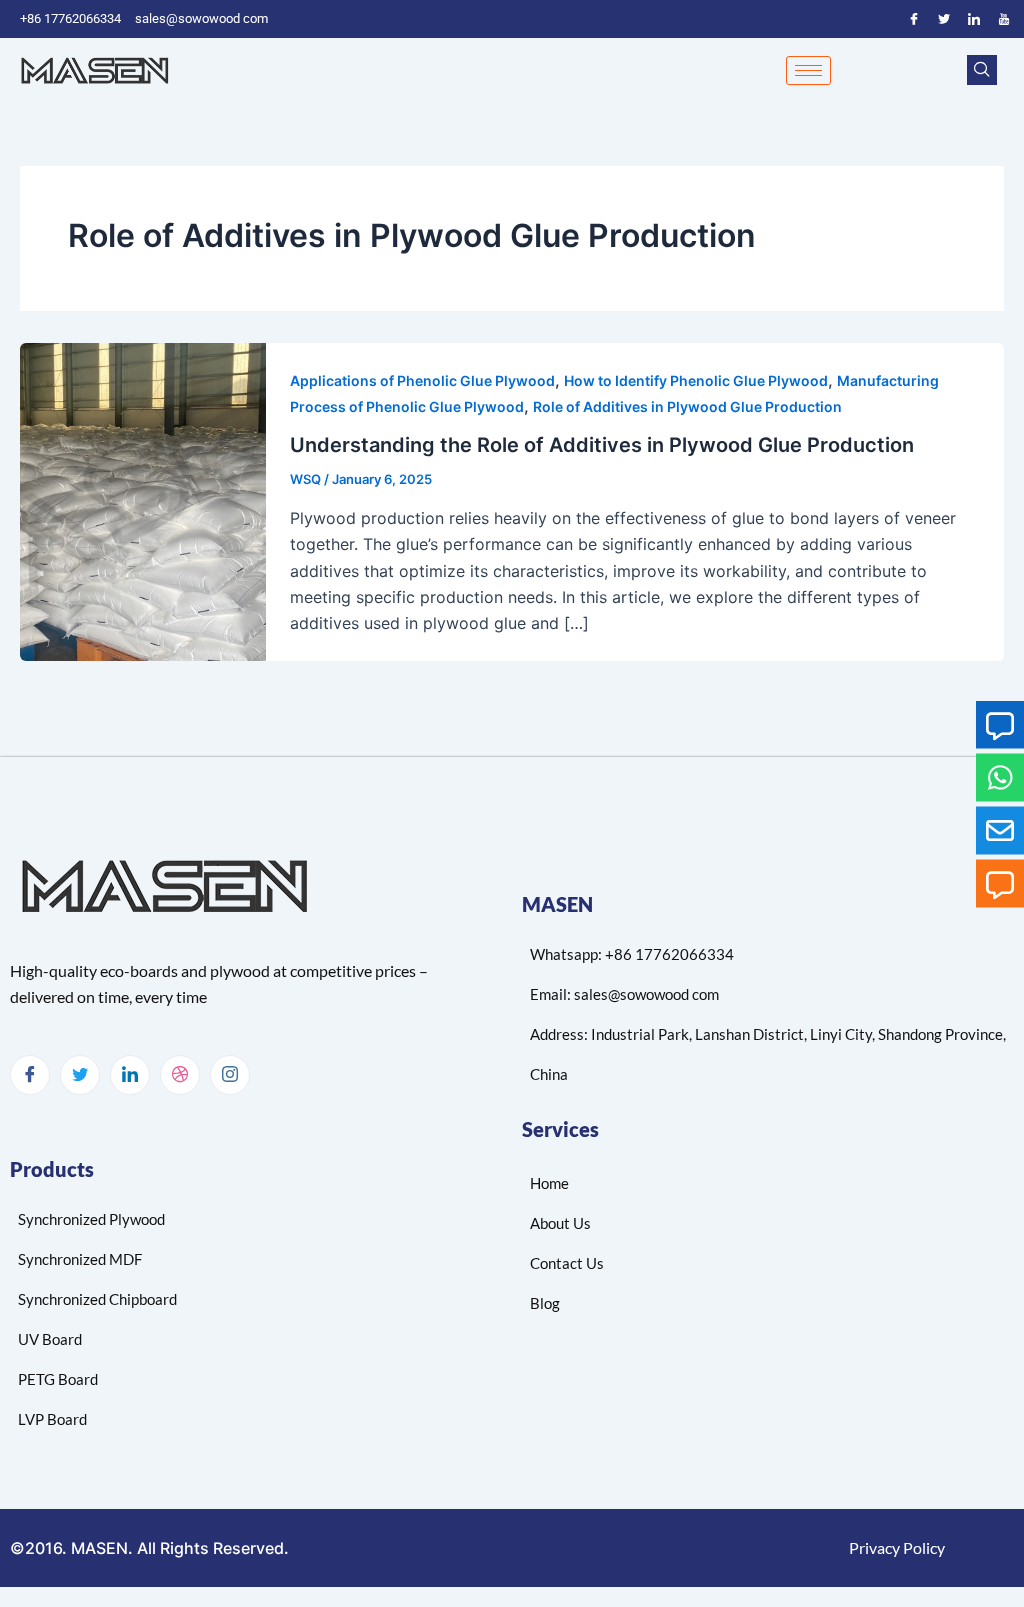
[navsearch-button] (982, 70)
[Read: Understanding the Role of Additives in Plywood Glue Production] (143, 500)
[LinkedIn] (974, 19)
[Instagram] (230, 1075)
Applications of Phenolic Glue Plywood (422, 380)
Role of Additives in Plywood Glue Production (687, 406)
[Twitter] (944, 19)
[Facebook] (914, 19)
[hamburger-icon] (808, 70)
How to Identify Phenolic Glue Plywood (696, 380)
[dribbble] (180, 1075)
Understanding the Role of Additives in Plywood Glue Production (602, 445)
